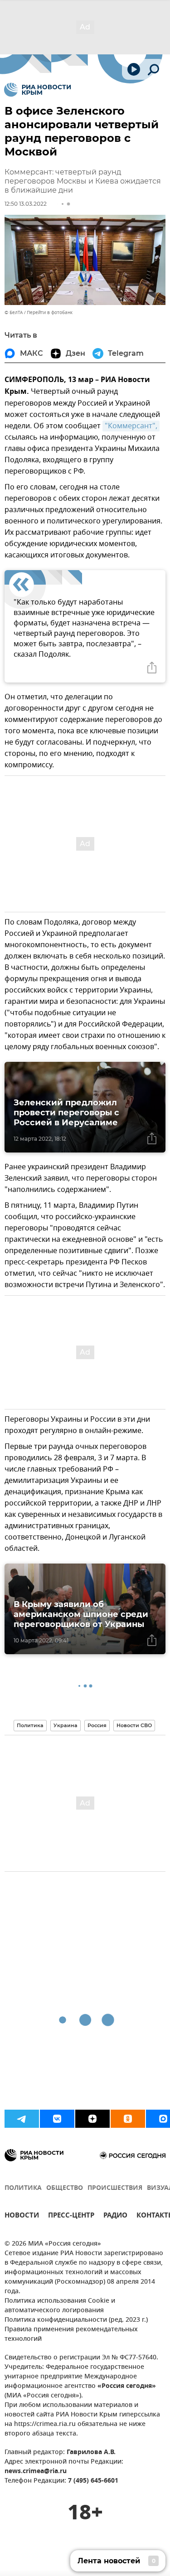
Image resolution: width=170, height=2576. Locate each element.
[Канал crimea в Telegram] (22, 2119)
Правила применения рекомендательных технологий (71, 2334)
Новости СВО (134, 1725)
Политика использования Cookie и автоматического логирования (60, 2306)
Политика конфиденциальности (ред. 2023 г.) (76, 2320)
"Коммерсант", (131, 426)
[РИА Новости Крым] (37, 90)
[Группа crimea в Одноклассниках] (128, 2119)
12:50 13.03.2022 (26, 204)
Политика (30, 1725)
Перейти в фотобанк (50, 312)
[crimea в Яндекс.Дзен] (92, 2119)
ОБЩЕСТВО (65, 2188)
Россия (97, 1725)
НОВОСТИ (22, 2216)
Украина (66, 1725)
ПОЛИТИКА (23, 2188)
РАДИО (115, 2216)
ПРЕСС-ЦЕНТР (71, 2216)
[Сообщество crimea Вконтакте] (57, 2119)
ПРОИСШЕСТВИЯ (115, 2188)
